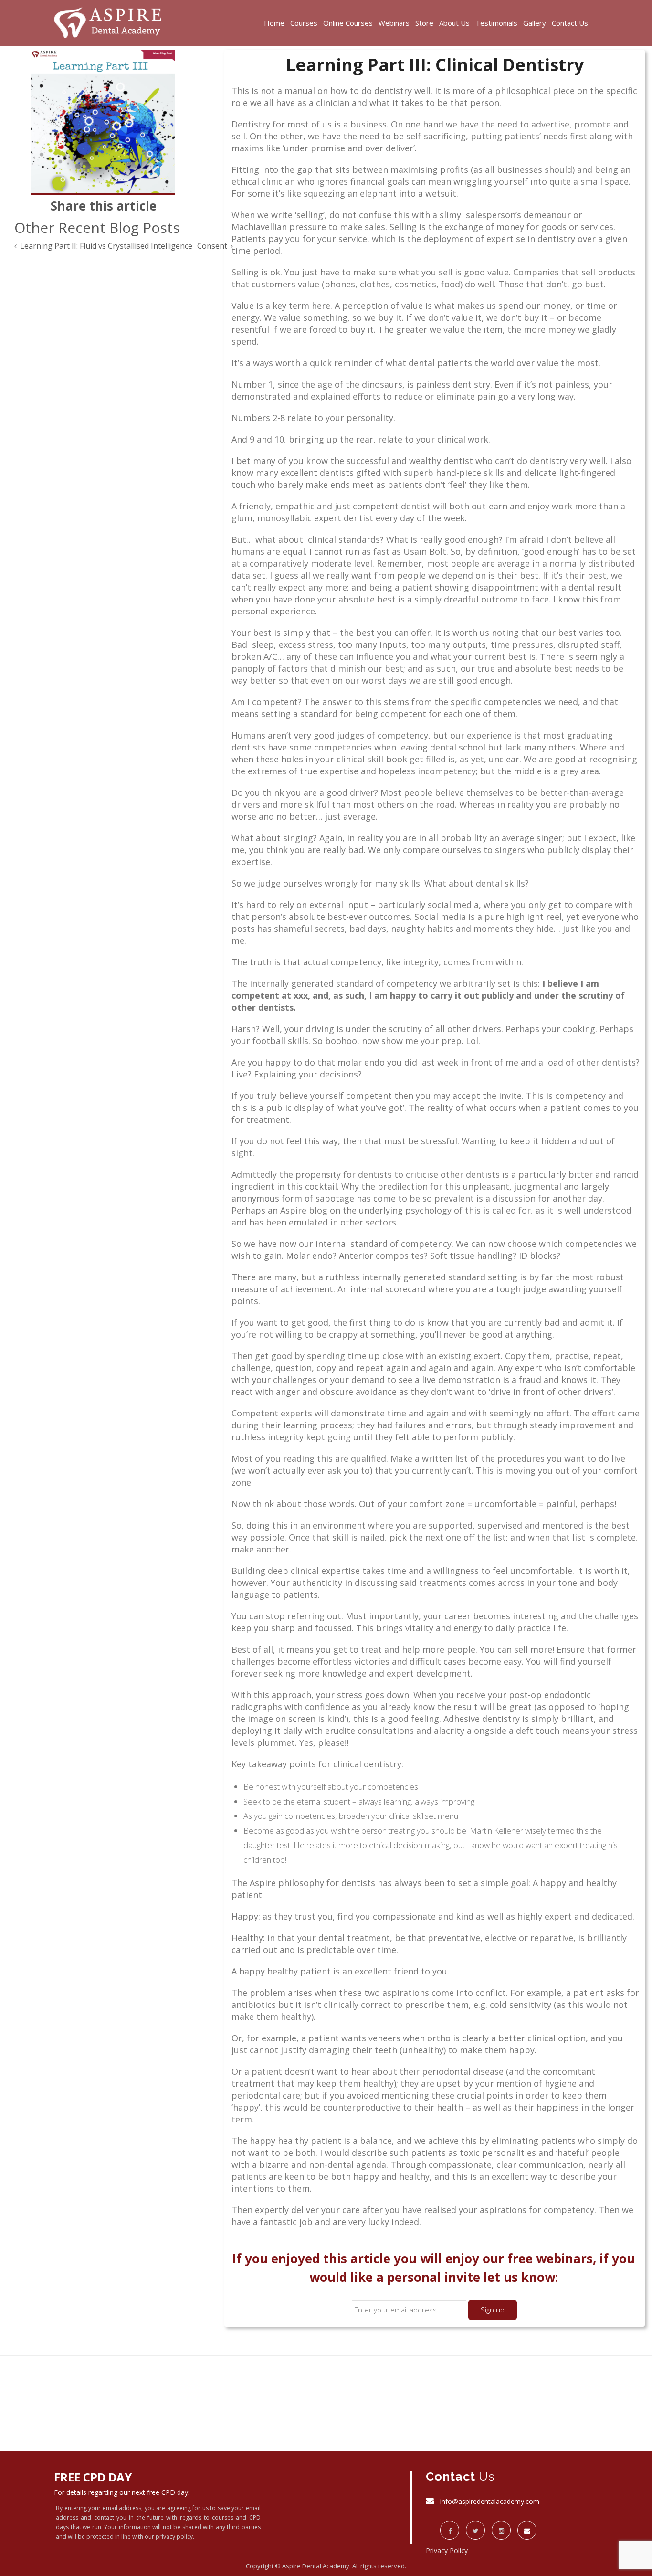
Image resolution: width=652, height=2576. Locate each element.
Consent (212, 246)
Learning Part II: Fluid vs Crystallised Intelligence (106, 246)
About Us (454, 23)
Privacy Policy (447, 2550)
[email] (527, 2530)
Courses (304, 23)
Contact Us (570, 23)
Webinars (394, 23)
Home (274, 23)
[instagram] (501, 2530)
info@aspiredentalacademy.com (490, 2501)
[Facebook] (450, 2530)
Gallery (535, 23)
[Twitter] (475, 2530)
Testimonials (496, 23)
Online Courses (348, 23)
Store (424, 23)
